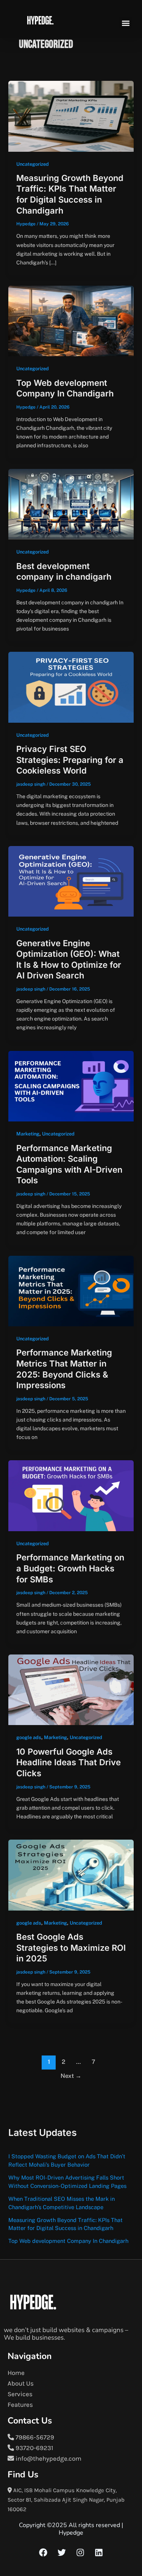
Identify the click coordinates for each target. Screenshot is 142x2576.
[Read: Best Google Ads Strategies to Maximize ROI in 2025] (71, 1875)
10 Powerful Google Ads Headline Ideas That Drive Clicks (69, 1762)
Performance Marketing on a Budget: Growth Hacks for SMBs (70, 1568)
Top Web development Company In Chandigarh (68, 2241)
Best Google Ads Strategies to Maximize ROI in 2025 (71, 1948)
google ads (29, 1737)
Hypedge (71, 2533)
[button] (126, 23)
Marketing (28, 1134)
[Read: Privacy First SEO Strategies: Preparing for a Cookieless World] (71, 687)
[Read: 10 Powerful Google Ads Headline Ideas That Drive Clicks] (71, 1689)
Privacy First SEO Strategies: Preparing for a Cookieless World (70, 760)
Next (71, 2076)
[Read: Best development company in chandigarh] (71, 504)
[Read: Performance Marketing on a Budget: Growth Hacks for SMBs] (71, 1495)
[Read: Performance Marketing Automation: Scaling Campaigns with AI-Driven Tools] (71, 1086)
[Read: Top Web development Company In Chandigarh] (71, 321)
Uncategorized (33, 164)
